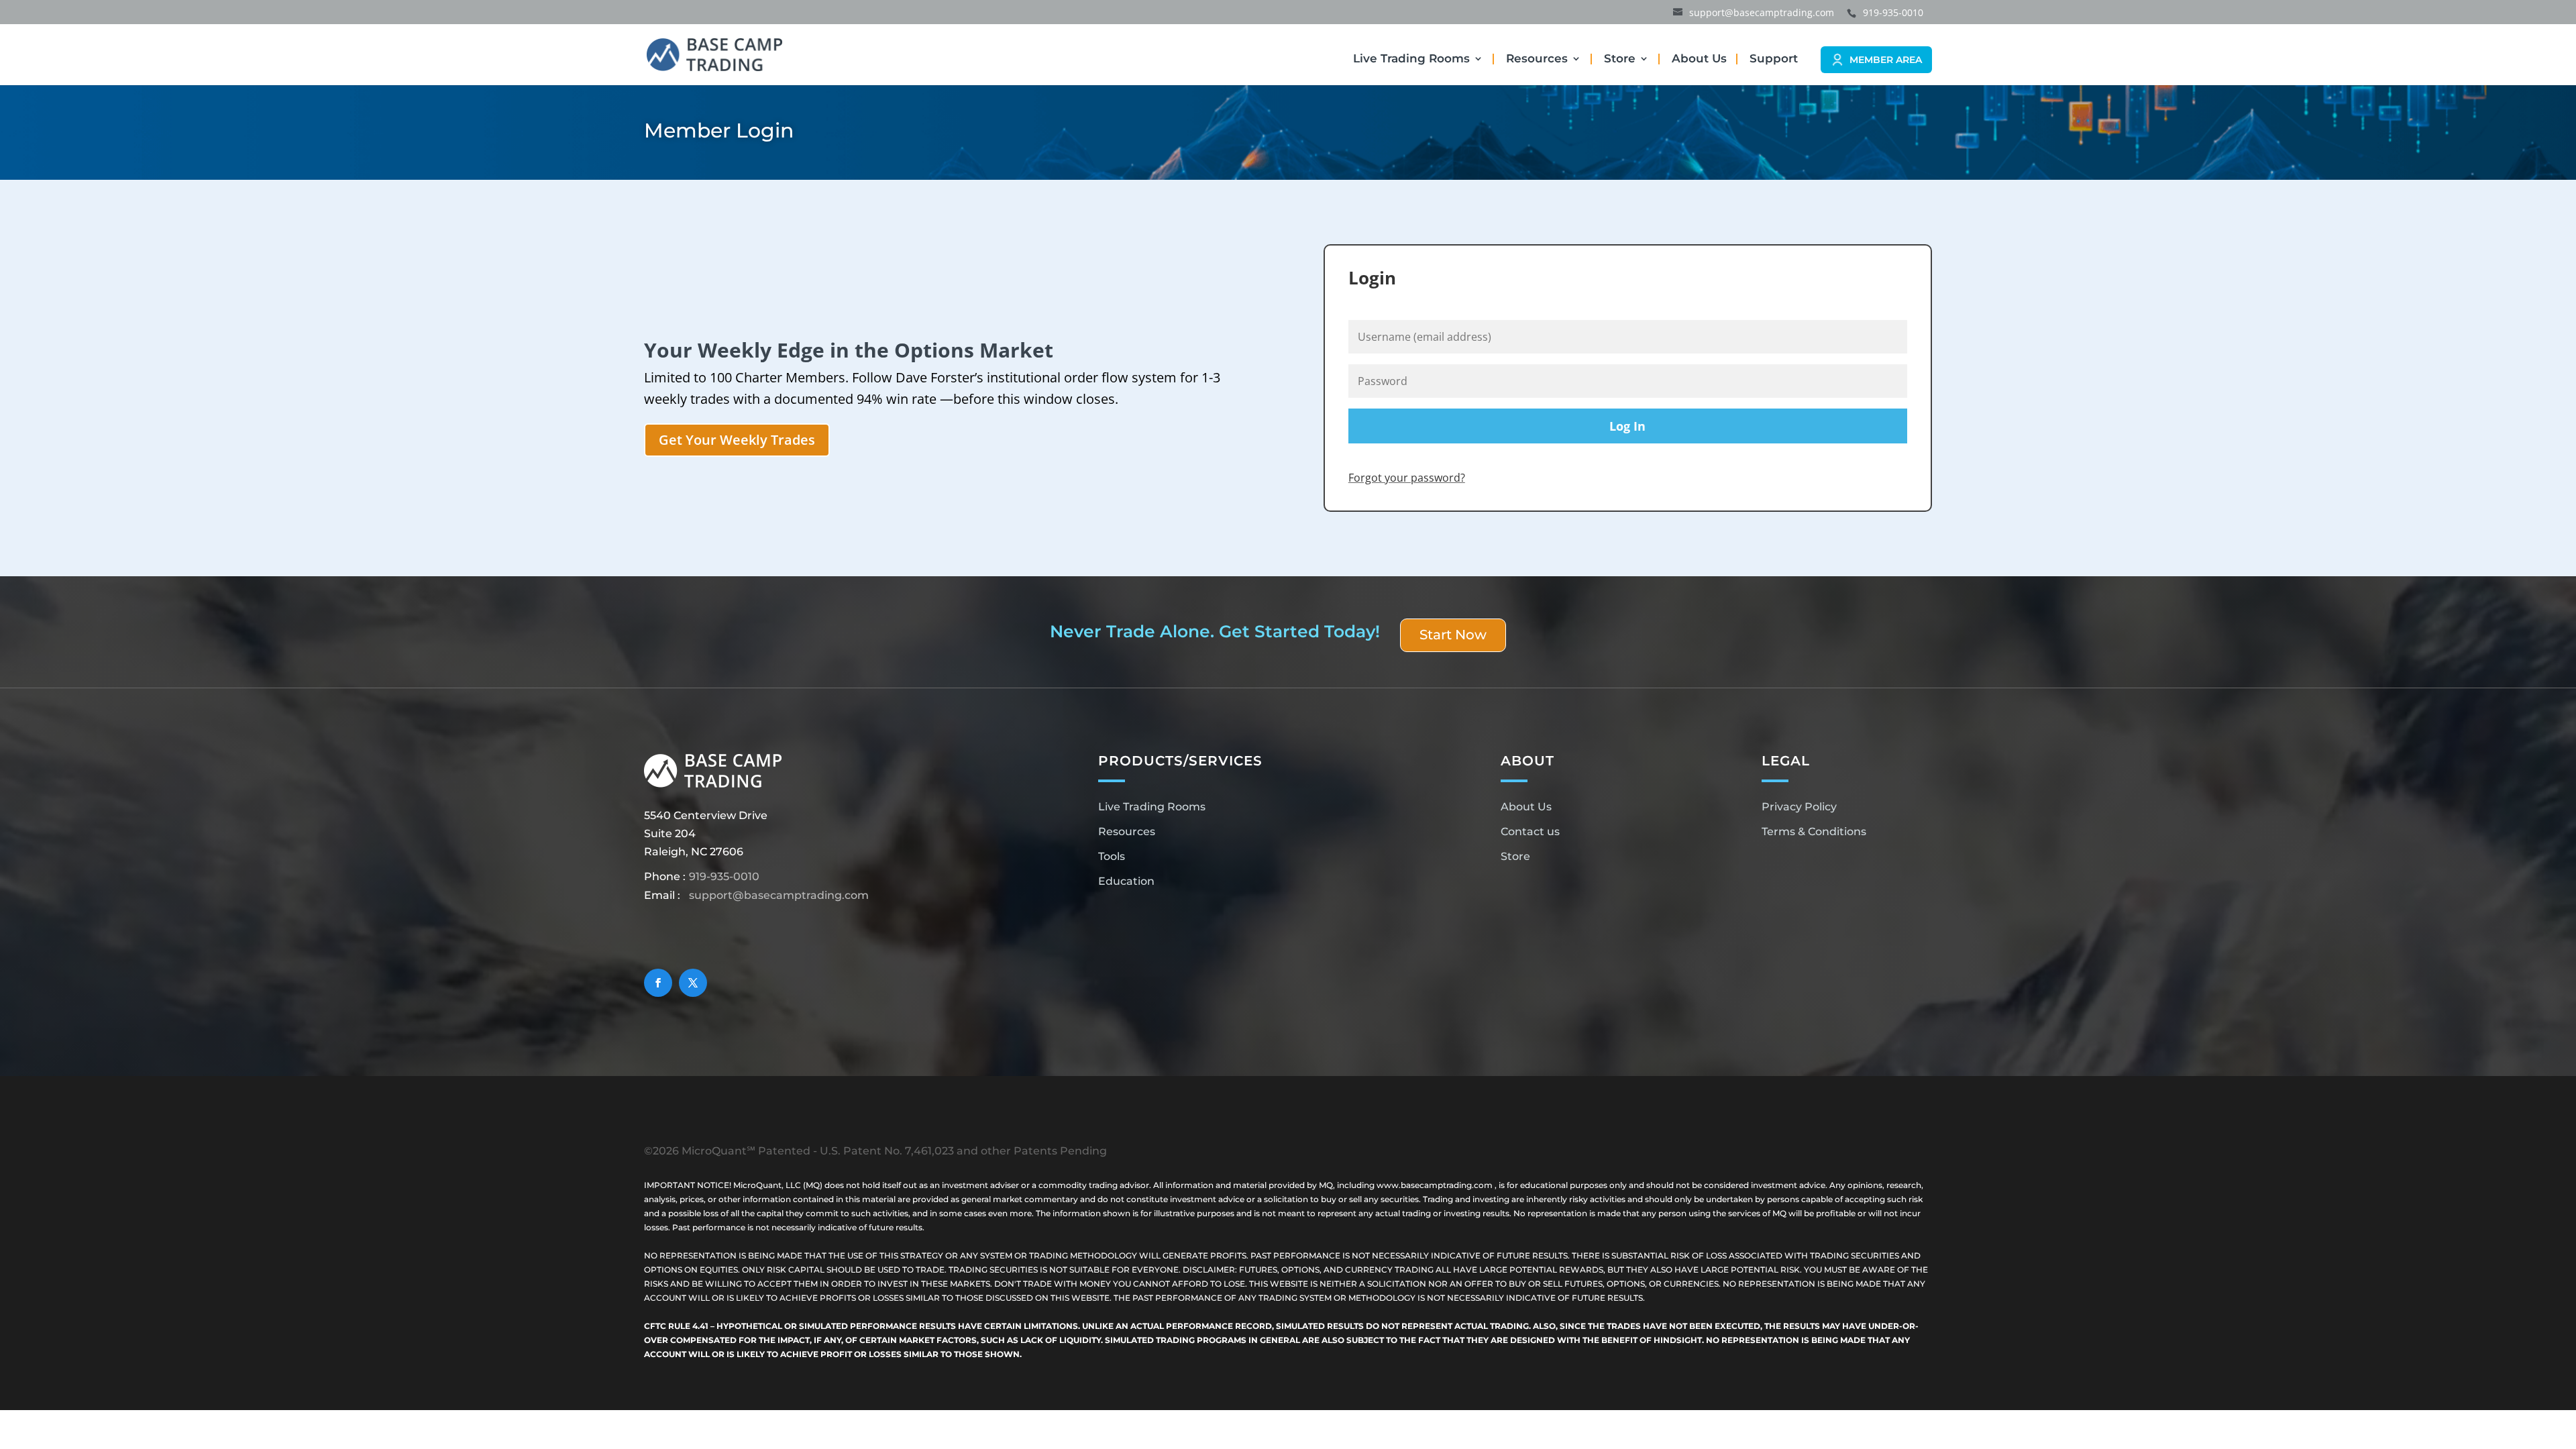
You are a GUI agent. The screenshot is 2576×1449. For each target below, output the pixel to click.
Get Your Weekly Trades (737, 440)
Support (1774, 59)
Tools (1112, 856)
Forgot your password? (1407, 478)
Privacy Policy (1799, 807)
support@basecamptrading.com (779, 895)
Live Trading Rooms (1411, 59)
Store (1620, 59)
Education (1126, 881)
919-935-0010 (724, 876)
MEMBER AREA (1886, 60)
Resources (1537, 59)
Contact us (1530, 831)
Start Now (1453, 635)
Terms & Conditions (1814, 831)
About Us (1699, 59)
